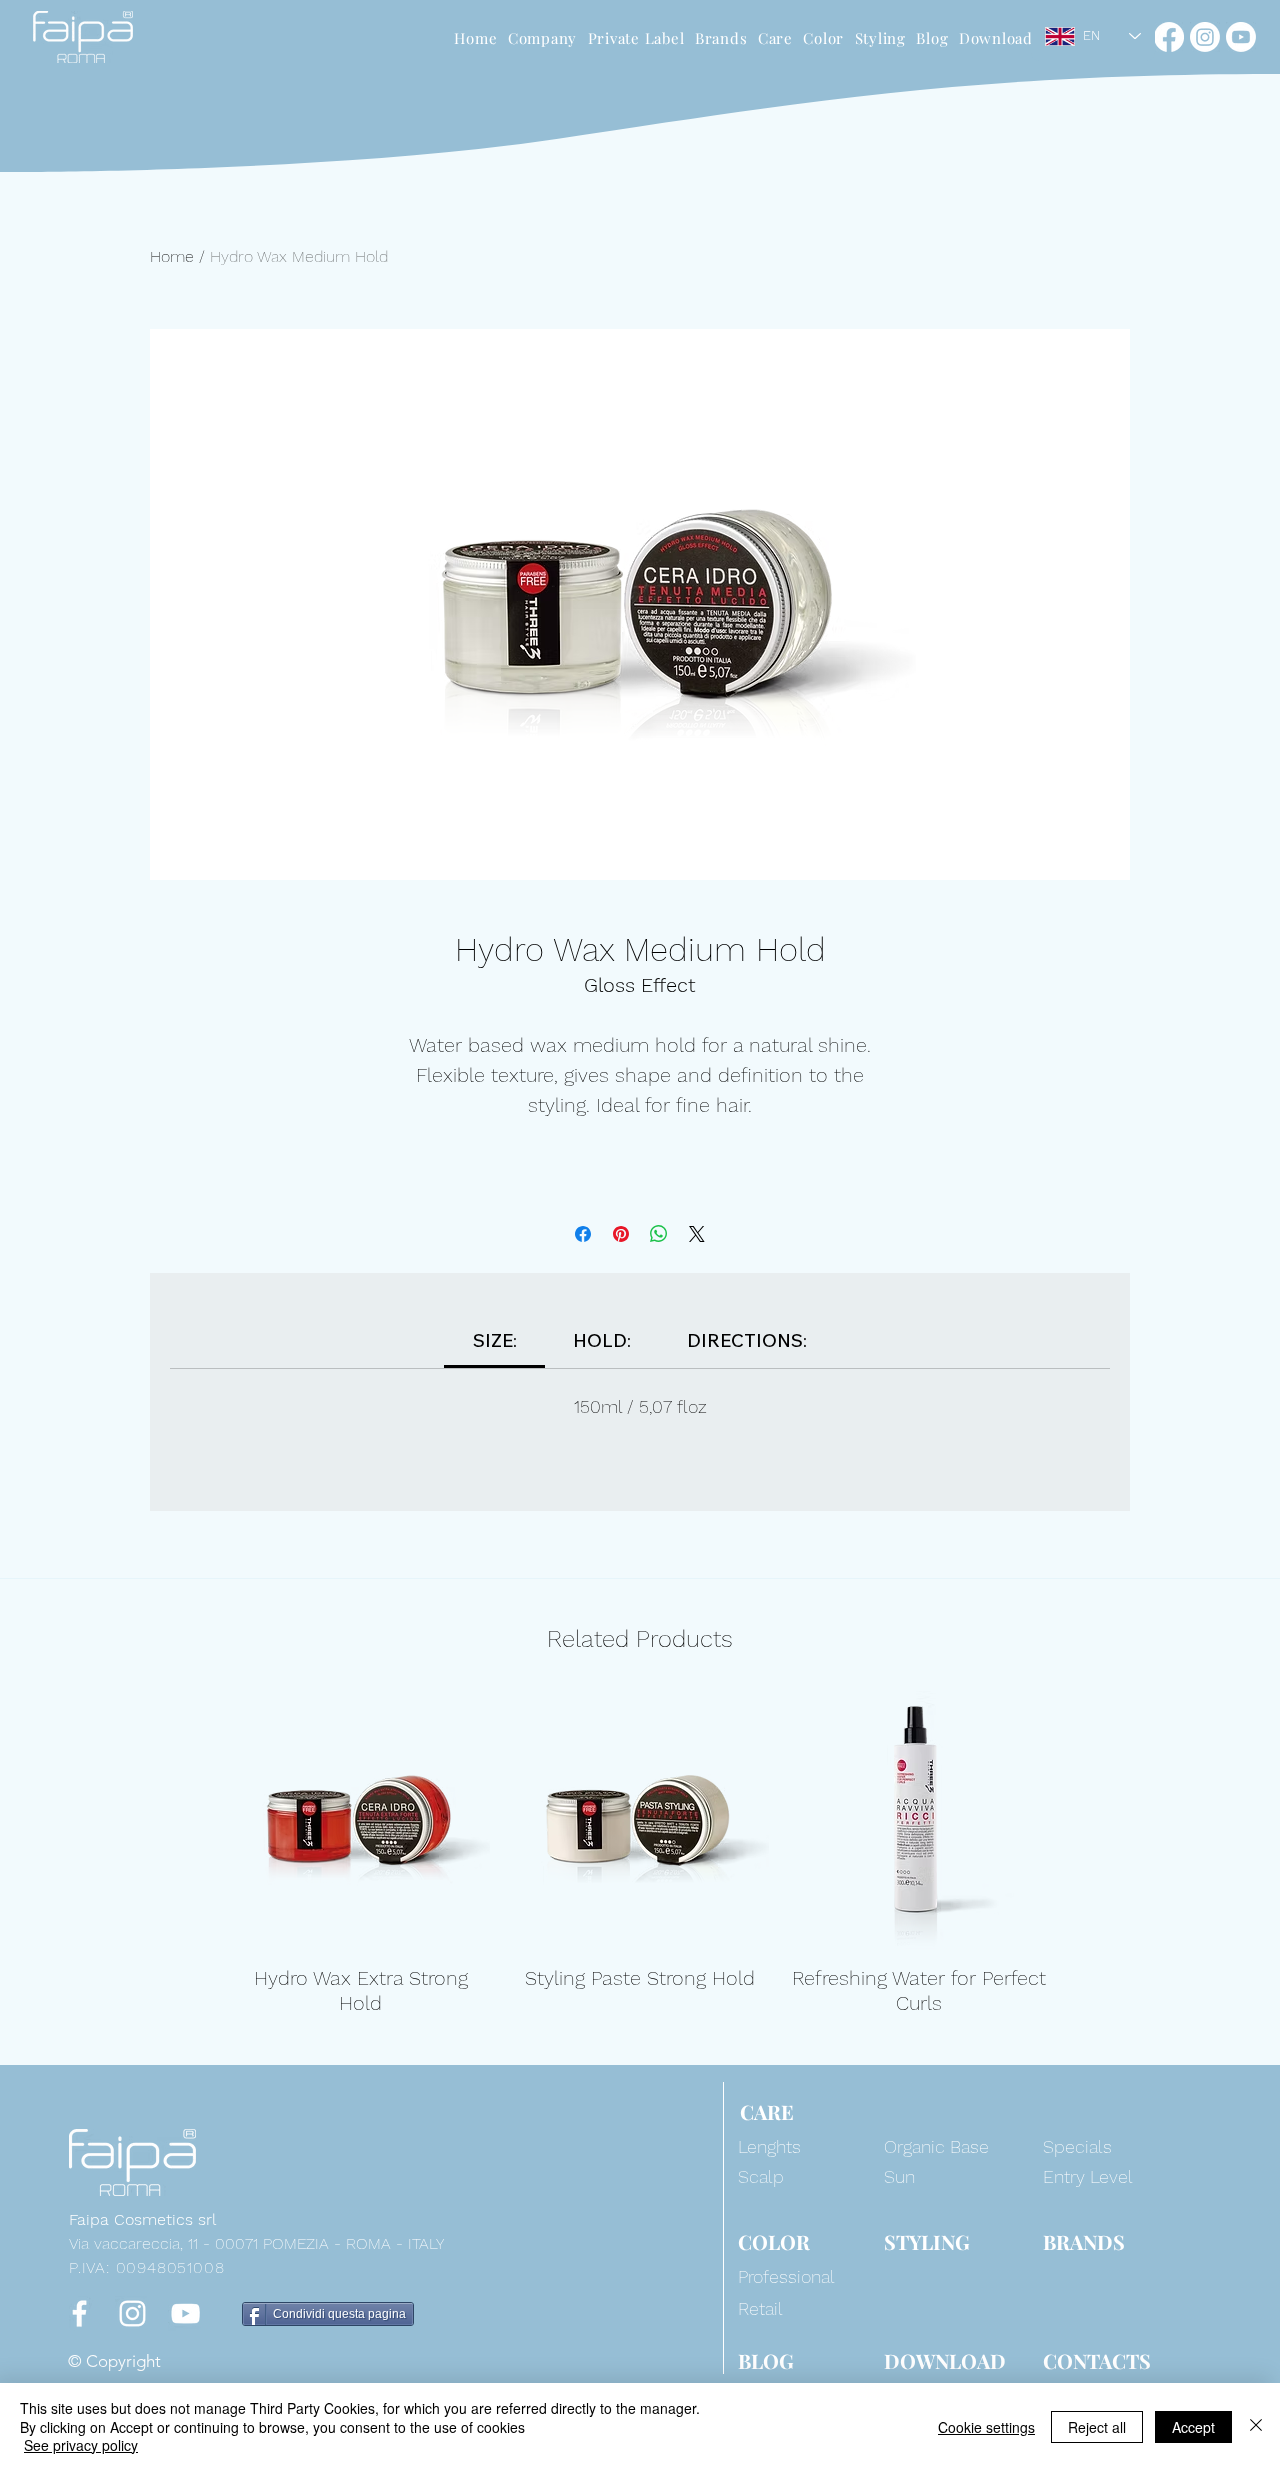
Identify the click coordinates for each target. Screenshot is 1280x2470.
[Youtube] (1241, 37)
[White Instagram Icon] (132, 2313)
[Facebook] (1169, 37)
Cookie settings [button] (986, 2427)
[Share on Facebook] (583, 1234)
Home (172, 256)
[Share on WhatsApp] (659, 1234)
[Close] (1256, 2426)
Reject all (1097, 2427)
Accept (1193, 2427)
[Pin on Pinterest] (621, 1234)
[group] (640, 1853)
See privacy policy (81, 2445)
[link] (495, 1340)
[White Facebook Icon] (79, 2313)
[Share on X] (697, 1234)
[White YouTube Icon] (185, 2313)
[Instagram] (1205, 37)
